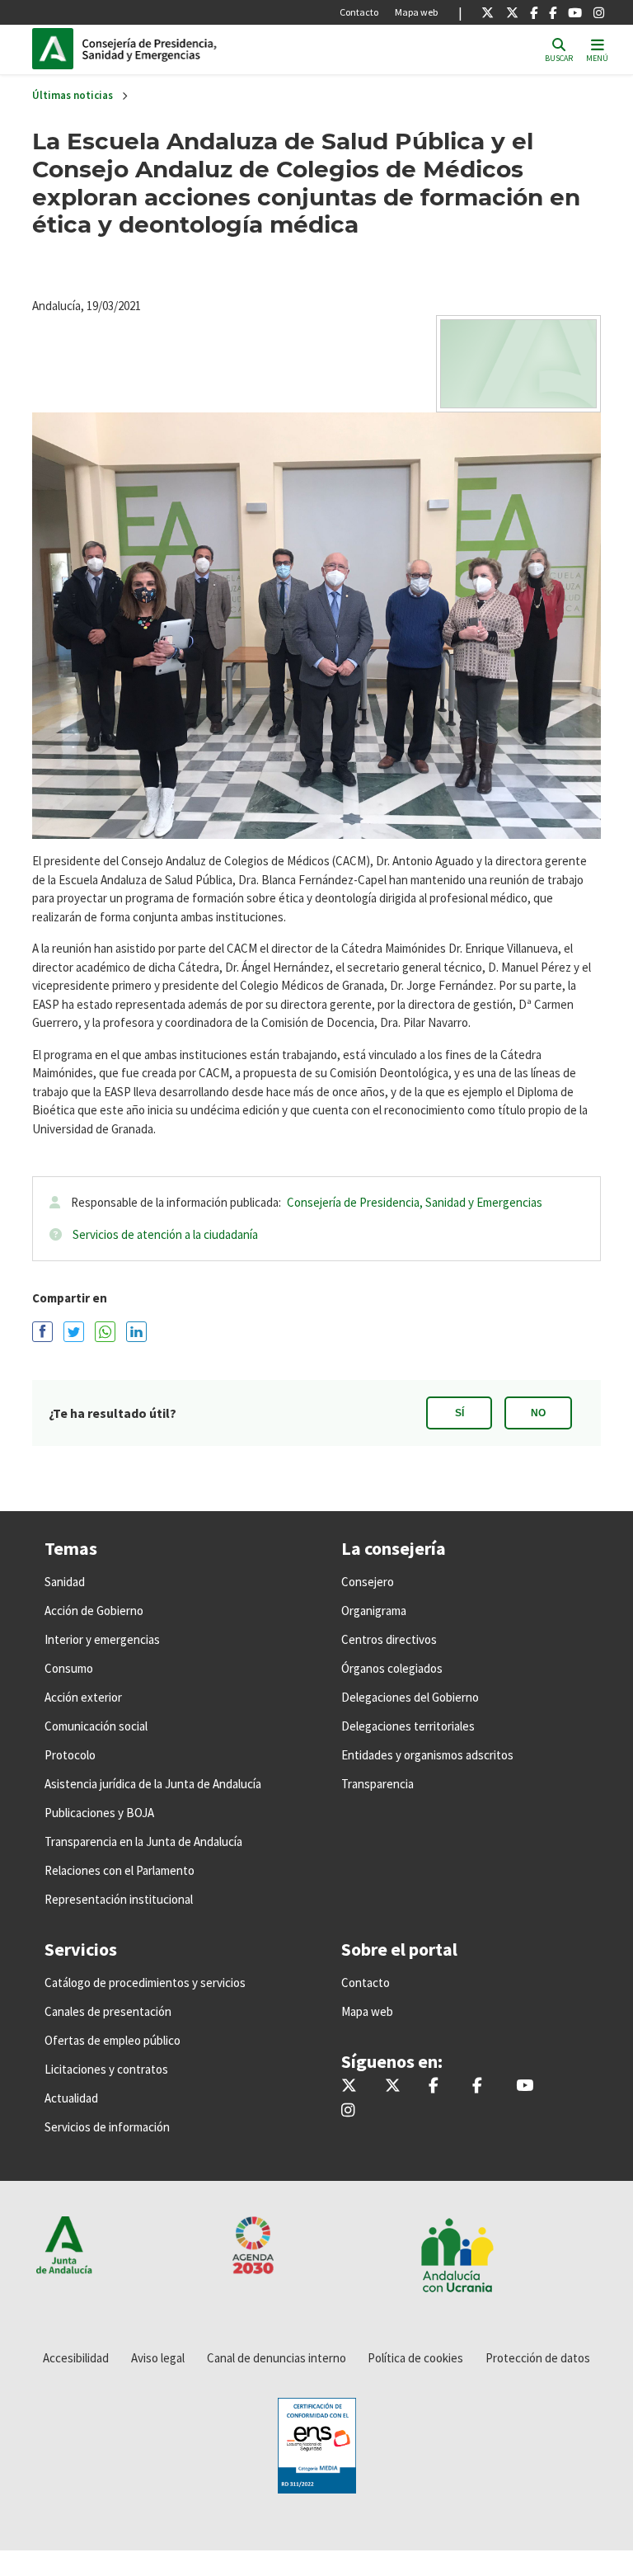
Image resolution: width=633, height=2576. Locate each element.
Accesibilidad (76, 2358)
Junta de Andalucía (57, 49)
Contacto (359, 12)
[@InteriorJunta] (488, 12)
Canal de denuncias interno (277, 2358)
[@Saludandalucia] (553, 12)
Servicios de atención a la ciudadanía (165, 1234)
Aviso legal (158, 2358)
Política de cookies (415, 2358)
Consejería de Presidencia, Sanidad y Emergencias (415, 1202)
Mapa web (416, 12)
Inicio (194, 49)
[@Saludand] (575, 12)
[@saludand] (512, 12)
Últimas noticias (73, 95)
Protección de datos (538, 2358)
